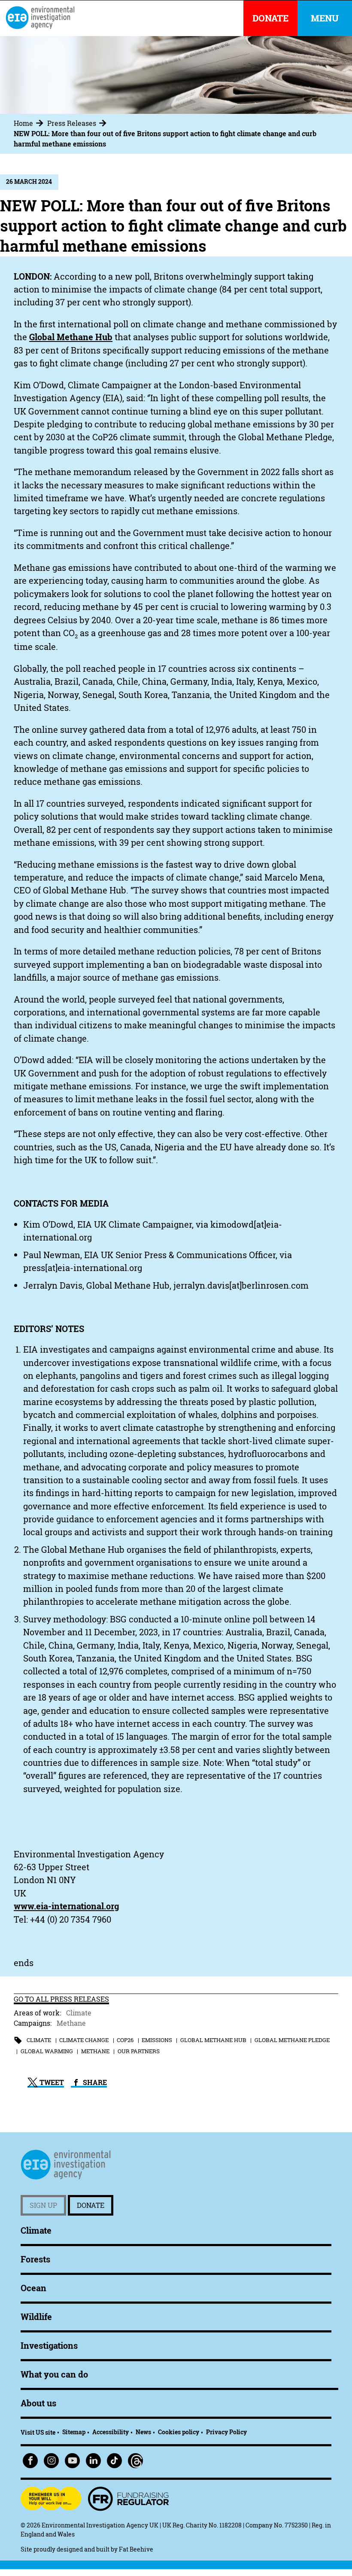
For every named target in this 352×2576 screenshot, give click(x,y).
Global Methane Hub (71, 337)
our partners (139, 2051)
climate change (84, 2040)
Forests (35, 2259)
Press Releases (72, 123)
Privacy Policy (226, 2432)
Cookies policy (179, 2432)
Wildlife (36, 2317)
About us (38, 2403)
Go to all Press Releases (61, 1999)
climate (39, 2040)
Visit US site (38, 2432)
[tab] (30, 123)
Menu (325, 18)
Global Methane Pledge (292, 2040)
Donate (91, 2205)
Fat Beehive (136, 2549)
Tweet (51, 2082)
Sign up (43, 2205)
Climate (79, 2013)
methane (95, 2051)
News (143, 2432)
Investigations (49, 2346)
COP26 (125, 2040)
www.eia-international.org (66, 1906)
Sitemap (74, 2432)
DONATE (270, 18)
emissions (157, 2040)
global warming (47, 2051)
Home (23, 123)
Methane (71, 2023)
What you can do (54, 2374)
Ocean (33, 2288)
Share (94, 2082)
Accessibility (111, 2432)
